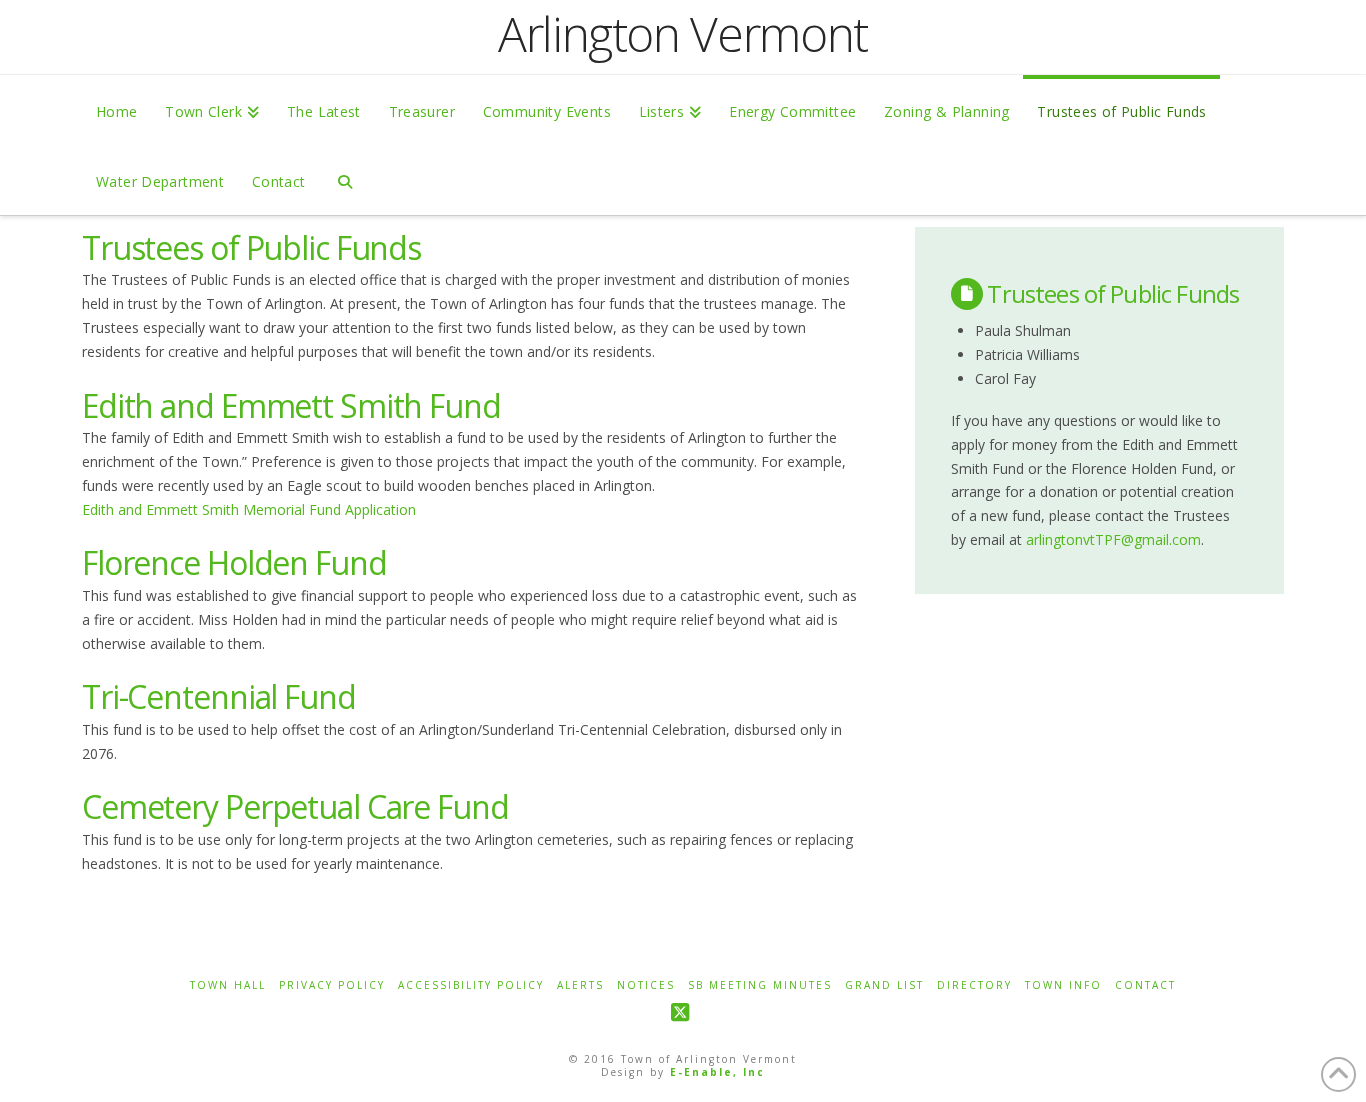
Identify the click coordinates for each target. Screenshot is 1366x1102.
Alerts (580, 985)
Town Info (1063, 985)
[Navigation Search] (344, 180)
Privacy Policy (332, 985)
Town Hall (228, 985)
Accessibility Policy (471, 985)
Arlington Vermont (683, 34)
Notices (646, 985)
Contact (1145, 985)
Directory (974, 985)
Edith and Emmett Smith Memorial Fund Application (249, 509)
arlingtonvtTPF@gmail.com (1113, 539)
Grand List (884, 985)
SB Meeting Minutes (760, 985)
